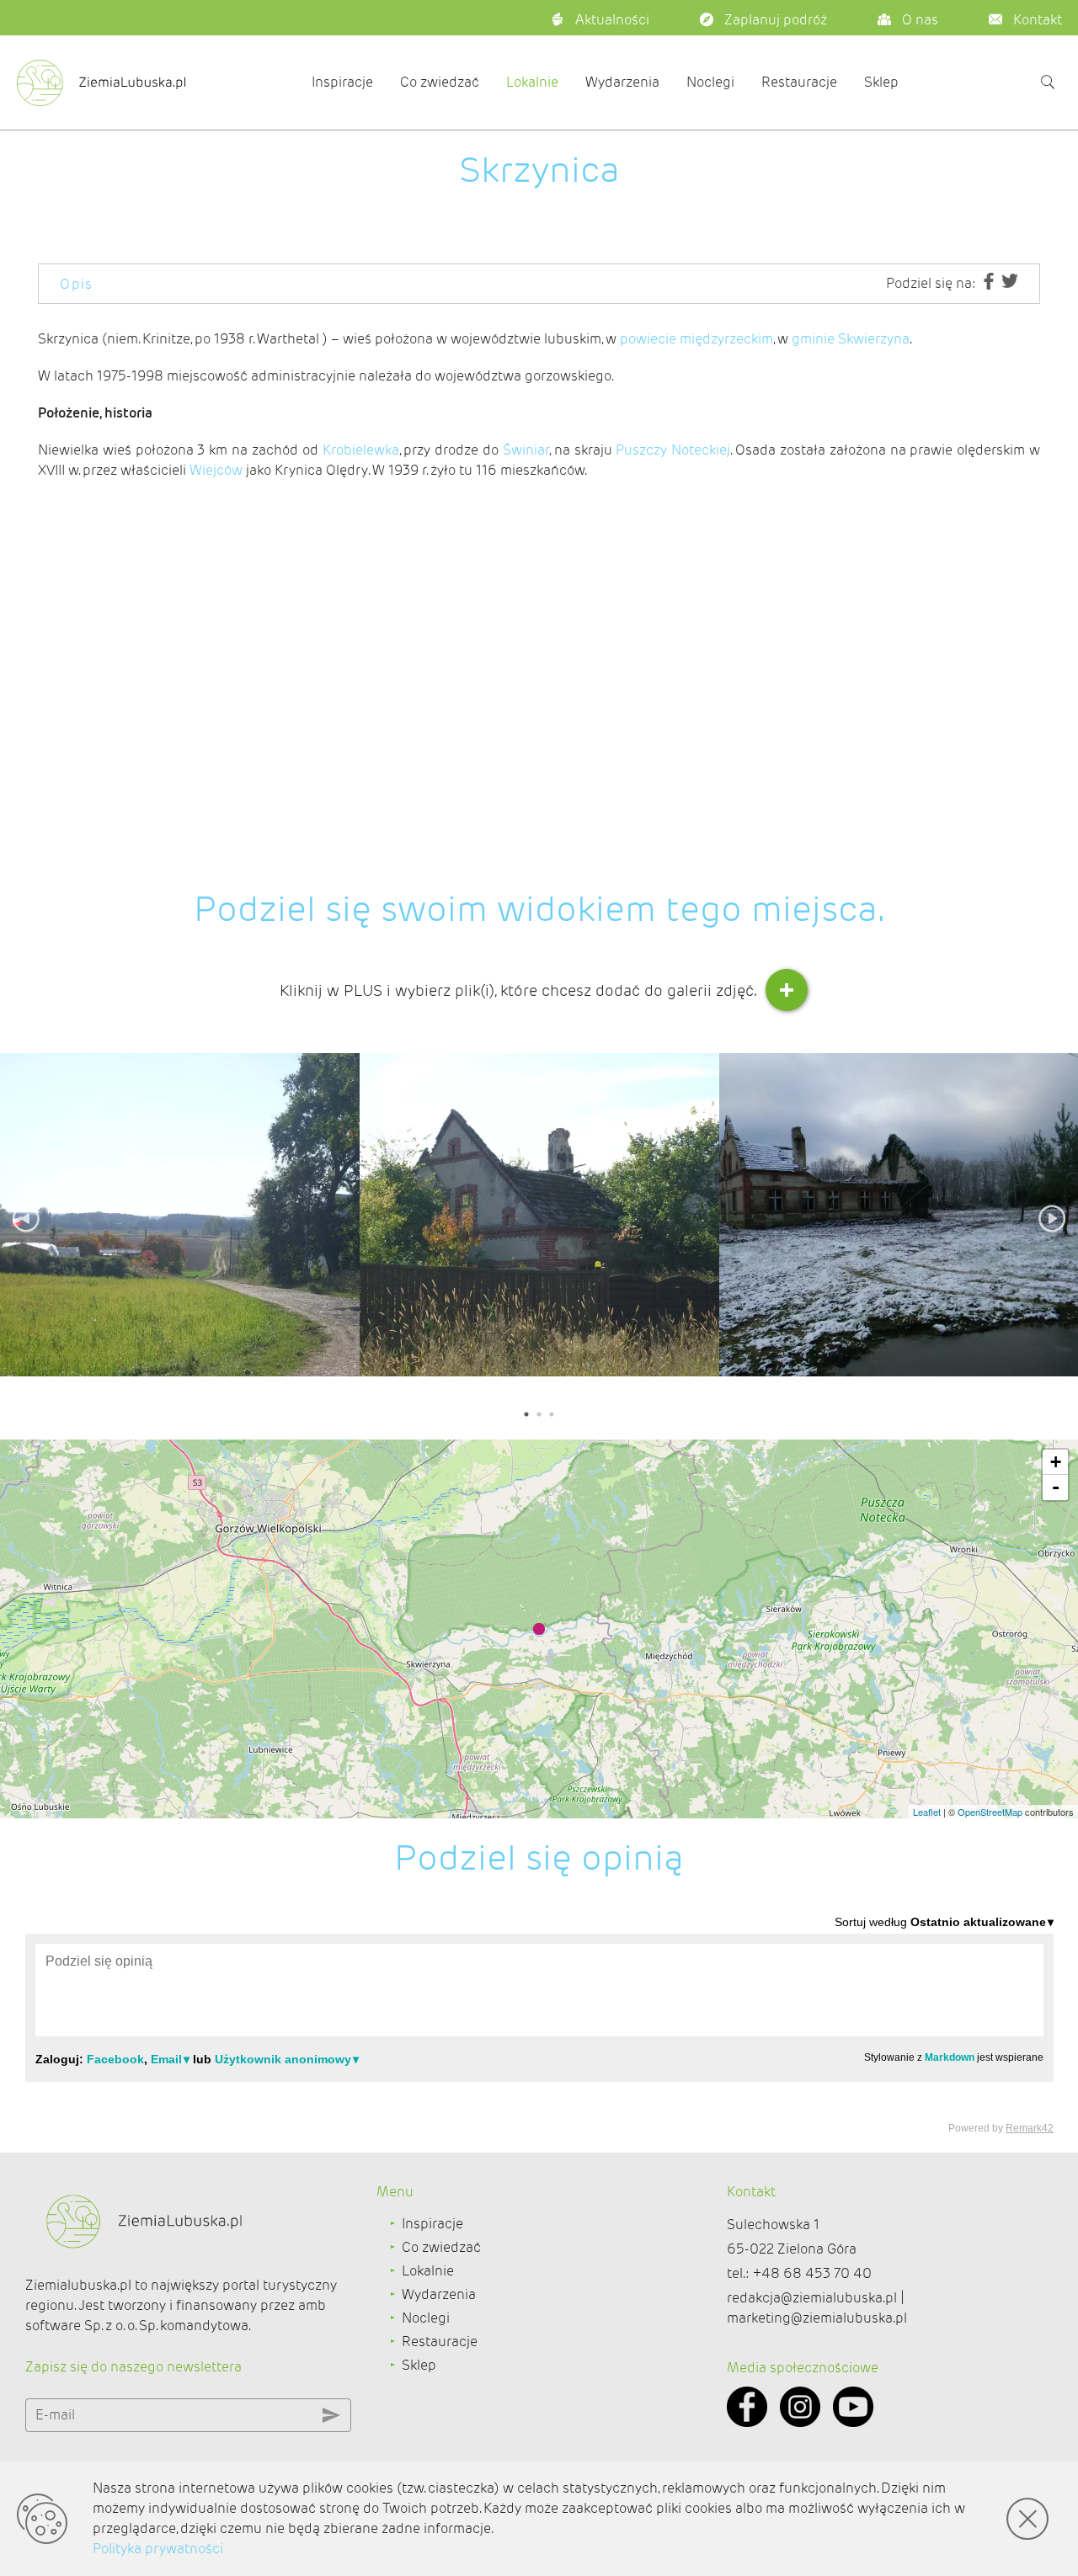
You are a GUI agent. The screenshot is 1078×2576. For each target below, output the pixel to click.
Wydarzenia (622, 82)
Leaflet (927, 1812)
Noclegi (710, 82)
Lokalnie (532, 82)
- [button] (1056, 1487)
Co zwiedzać (440, 82)
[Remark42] (539, 2024)
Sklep (881, 82)
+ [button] (1056, 1462)
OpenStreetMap (990, 1812)
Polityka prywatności (158, 2549)
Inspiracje (342, 82)
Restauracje (799, 82)
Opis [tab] (77, 284)
